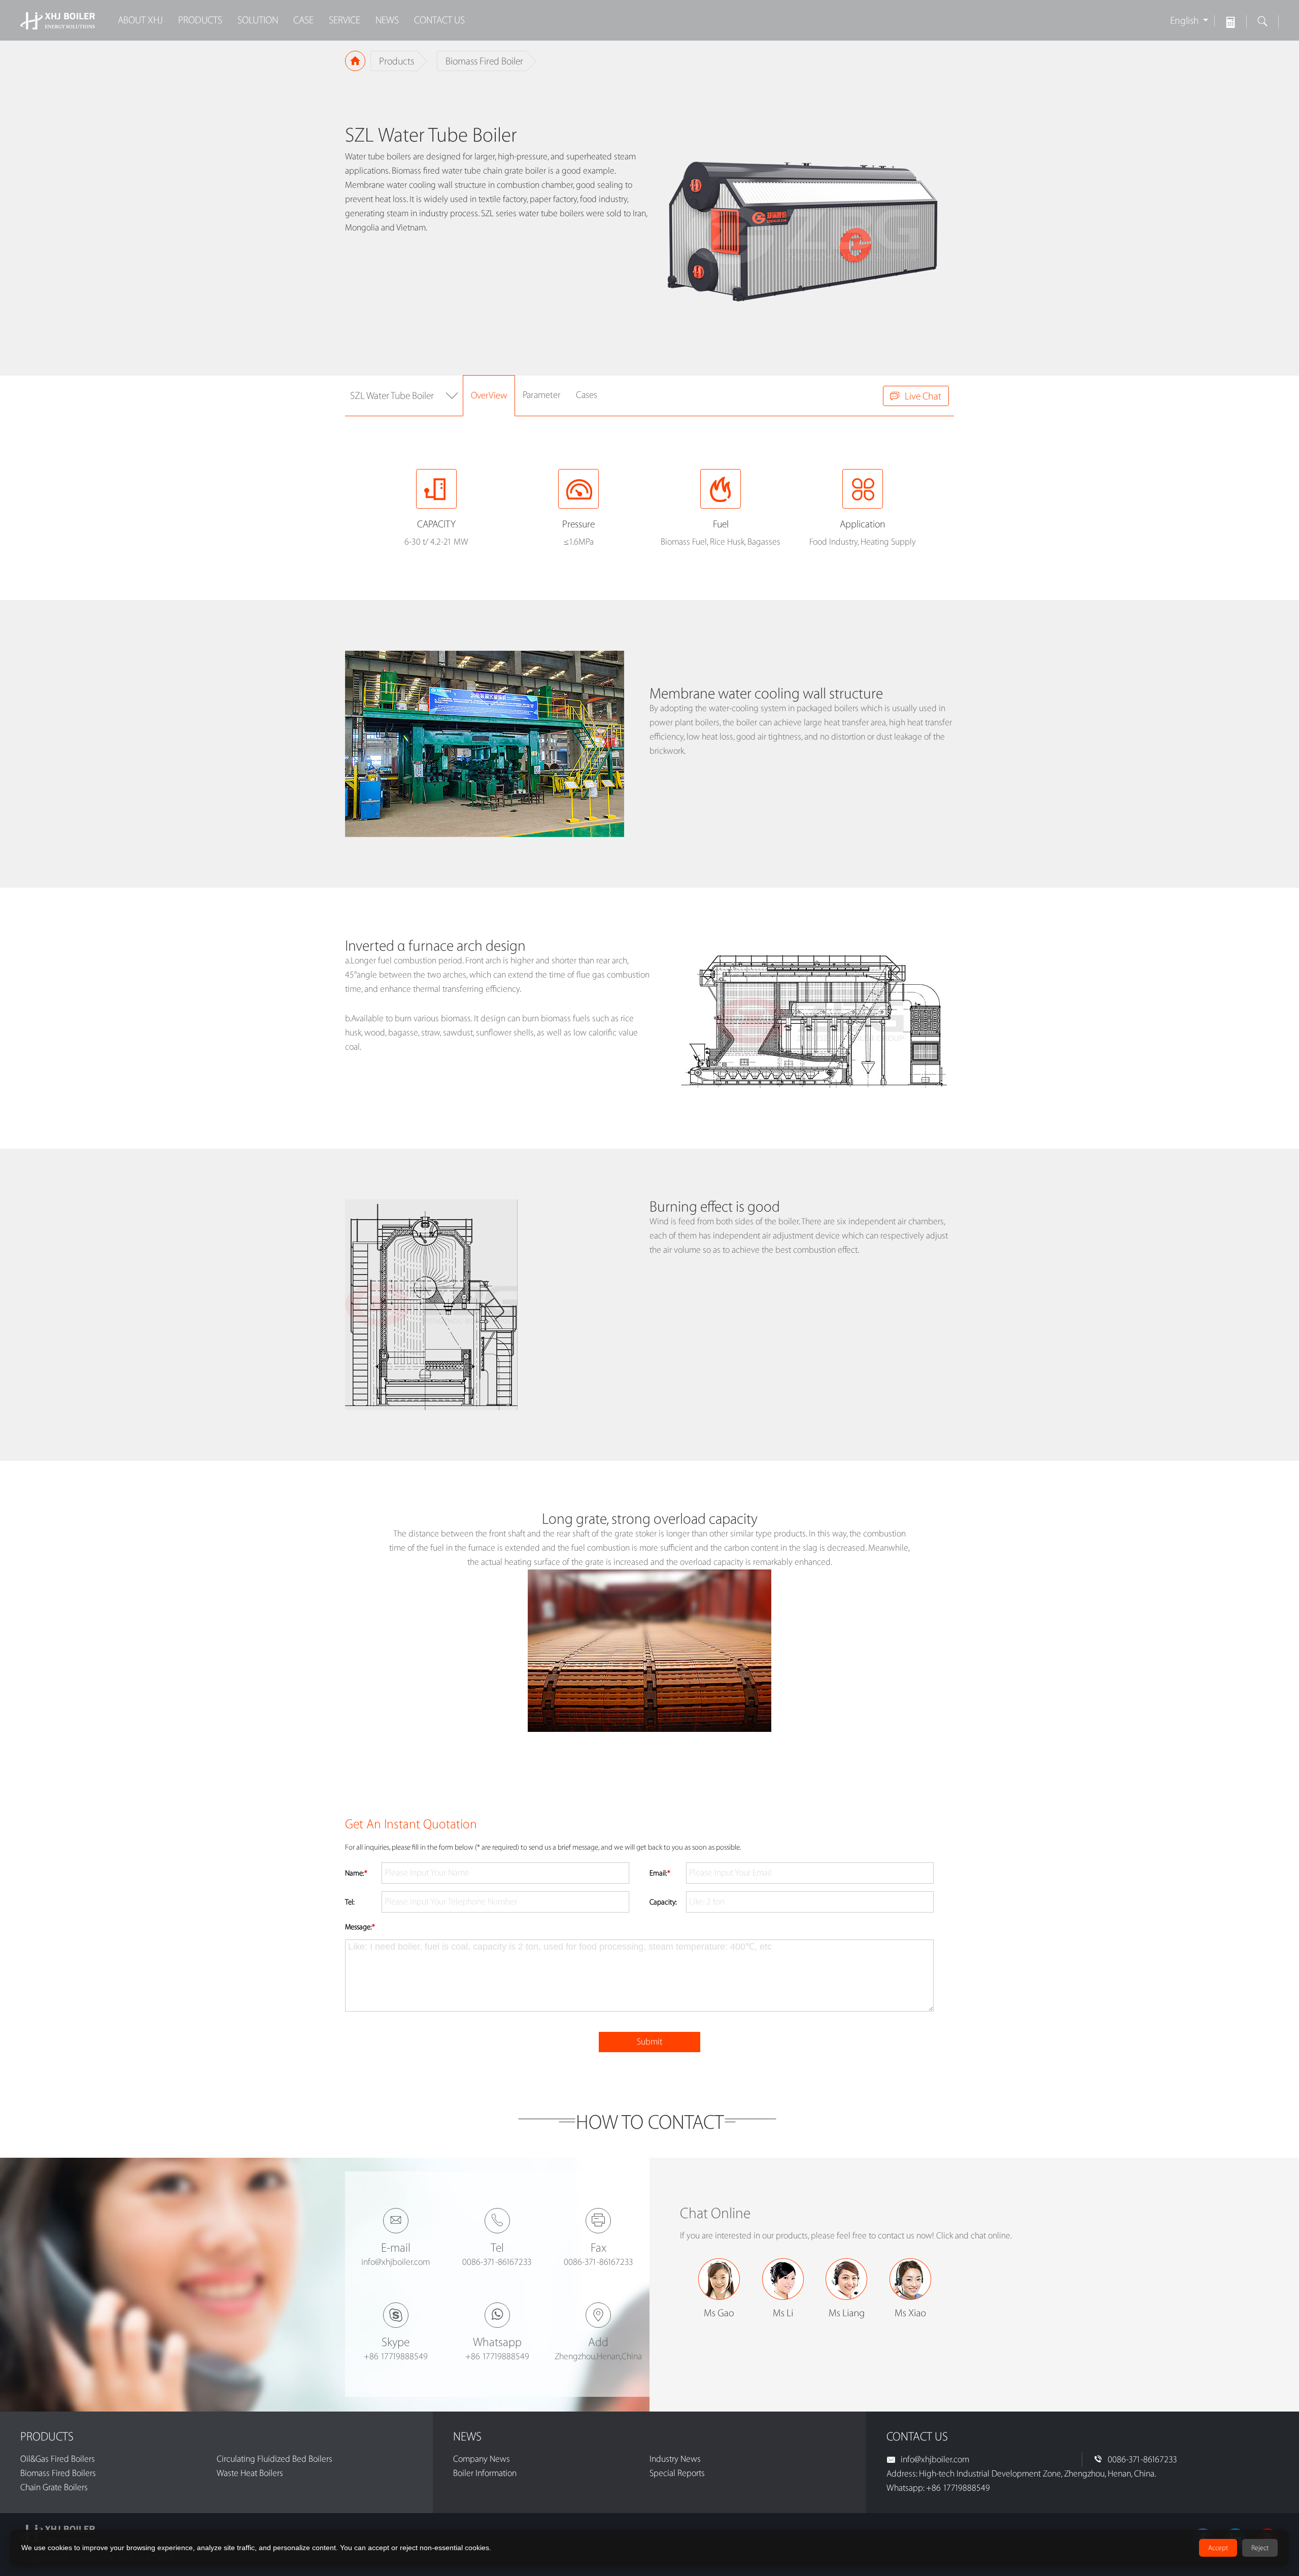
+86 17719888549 (396, 2356)
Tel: (350, 1902)
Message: (360, 1927)
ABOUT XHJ (140, 20)
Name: (356, 1874)
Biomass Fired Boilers (58, 2473)
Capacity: (663, 1902)
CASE (303, 20)
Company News (482, 2459)
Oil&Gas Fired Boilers (58, 2459)
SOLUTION (258, 20)
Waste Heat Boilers (250, 2473)
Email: (660, 1874)
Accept (1218, 2548)
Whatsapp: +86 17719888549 (938, 2488)
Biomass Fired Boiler (484, 61)
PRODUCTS (200, 20)
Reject (1260, 2548)
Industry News (675, 2459)
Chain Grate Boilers (54, 2487)
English (1185, 21)
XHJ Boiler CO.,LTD (58, 20)
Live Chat (923, 396)
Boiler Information (485, 2473)
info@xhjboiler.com (396, 2262)
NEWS (387, 20)
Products (397, 61)
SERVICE (345, 20)
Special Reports (677, 2473)
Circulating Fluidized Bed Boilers (275, 2459)
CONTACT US (439, 20)
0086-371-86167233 (1142, 2460)
